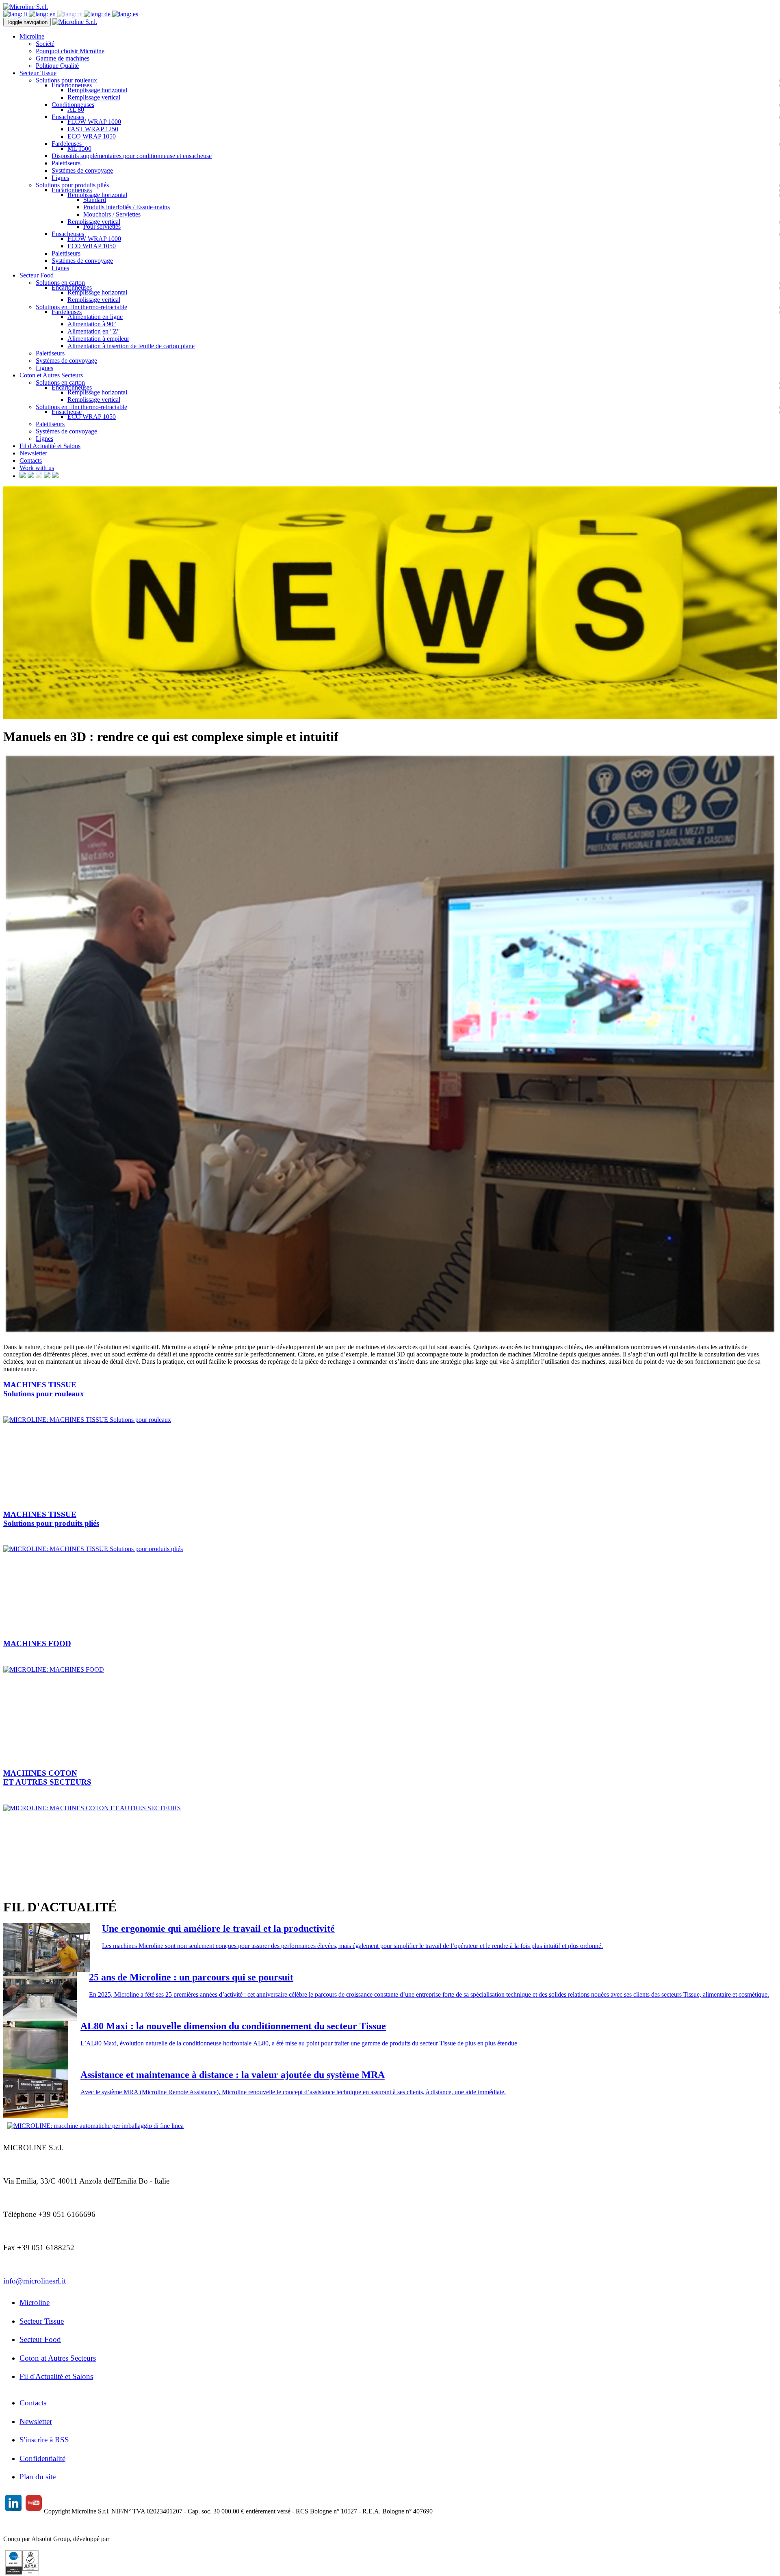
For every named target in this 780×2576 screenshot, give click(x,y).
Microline (35, 2302)
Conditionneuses (73, 105)
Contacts (31, 460)
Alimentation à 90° (92, 324)
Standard (95, 200)
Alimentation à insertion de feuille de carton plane (131, 346)
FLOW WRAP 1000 (94, 122)
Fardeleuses (67, 144)
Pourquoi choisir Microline (70, 51)
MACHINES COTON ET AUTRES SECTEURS (47, 1778)
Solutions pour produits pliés (72, 185)
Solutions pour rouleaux (66, 80)
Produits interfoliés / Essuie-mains (127, 207)
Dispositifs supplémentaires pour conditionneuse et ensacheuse (132, 156)
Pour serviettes (102, 226)
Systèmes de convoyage (82, 170)
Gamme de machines (63, 58)
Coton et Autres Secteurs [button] (51, 375)
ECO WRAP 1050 (92, 136)
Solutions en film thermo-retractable (81, 307)
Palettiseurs (66, 163)
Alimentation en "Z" (94, 331)
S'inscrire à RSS (44, 2440)
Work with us (37, 468)
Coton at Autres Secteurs (58, 2358)
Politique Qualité (57, 66)
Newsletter (33, 453)
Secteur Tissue (42, 2321)
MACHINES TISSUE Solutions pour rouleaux (44, 1389)
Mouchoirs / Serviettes (112, 214)
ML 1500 (79, 148)
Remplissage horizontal (97, 90)
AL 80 (76, 109)
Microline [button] (32, 36)
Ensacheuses (68, 117)
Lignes (60, 178)
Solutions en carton (60, 283)
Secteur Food (40, 2339)
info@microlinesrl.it (35, 2281)
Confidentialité (42, 2458)
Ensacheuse (67, 412)
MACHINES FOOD (37, 1643)
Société (45, 44)
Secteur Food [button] (37, 275)
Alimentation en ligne (95, 317)
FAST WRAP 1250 (93, 129)
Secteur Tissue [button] (38, 73)
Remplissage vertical (94, 97)
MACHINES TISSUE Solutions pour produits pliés (51, 1519)
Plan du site (38, 2477)
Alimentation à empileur (98, 339)
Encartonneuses (72, 85)
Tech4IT (122, 2539)
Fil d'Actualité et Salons (50, 446)
